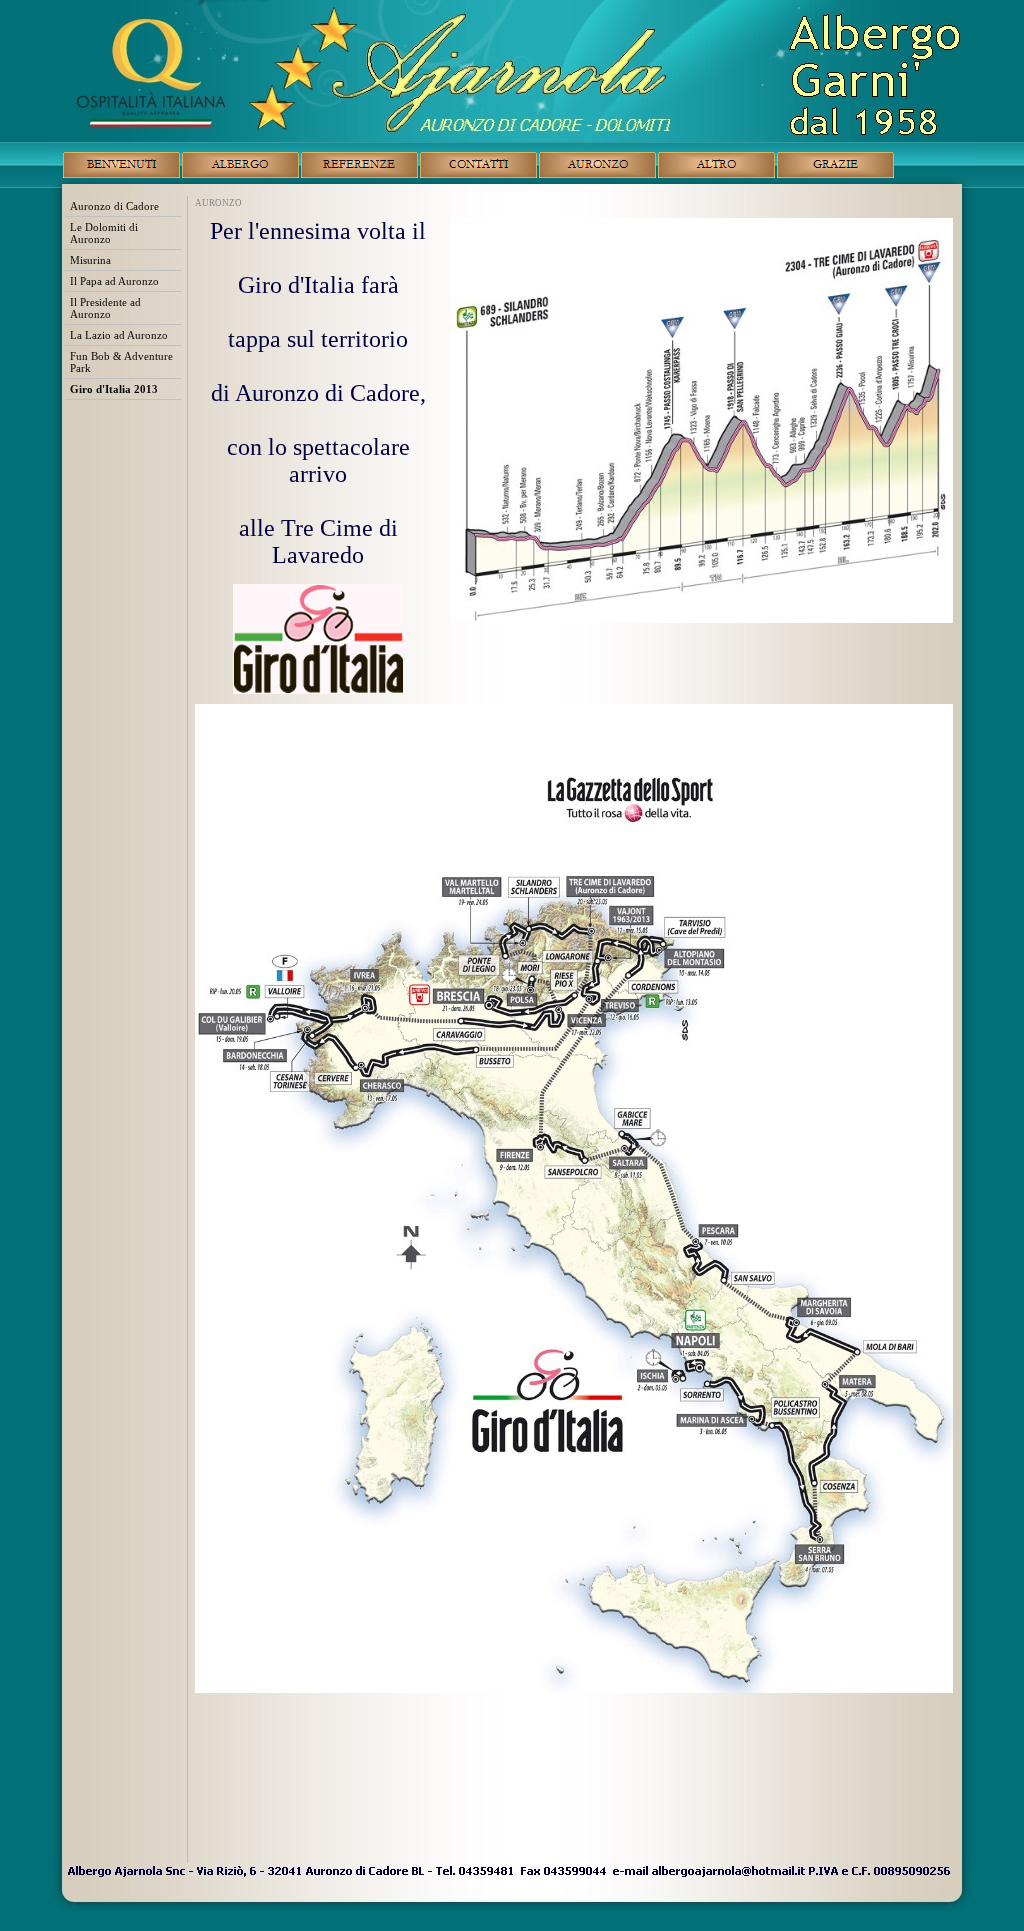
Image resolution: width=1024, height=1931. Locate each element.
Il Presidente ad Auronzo (105, 308)
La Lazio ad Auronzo (119, 335)
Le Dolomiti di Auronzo (104, 233)
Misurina (90, 260)
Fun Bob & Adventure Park (121, 362)
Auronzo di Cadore (114, 206)
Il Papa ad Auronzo (114, 281)
